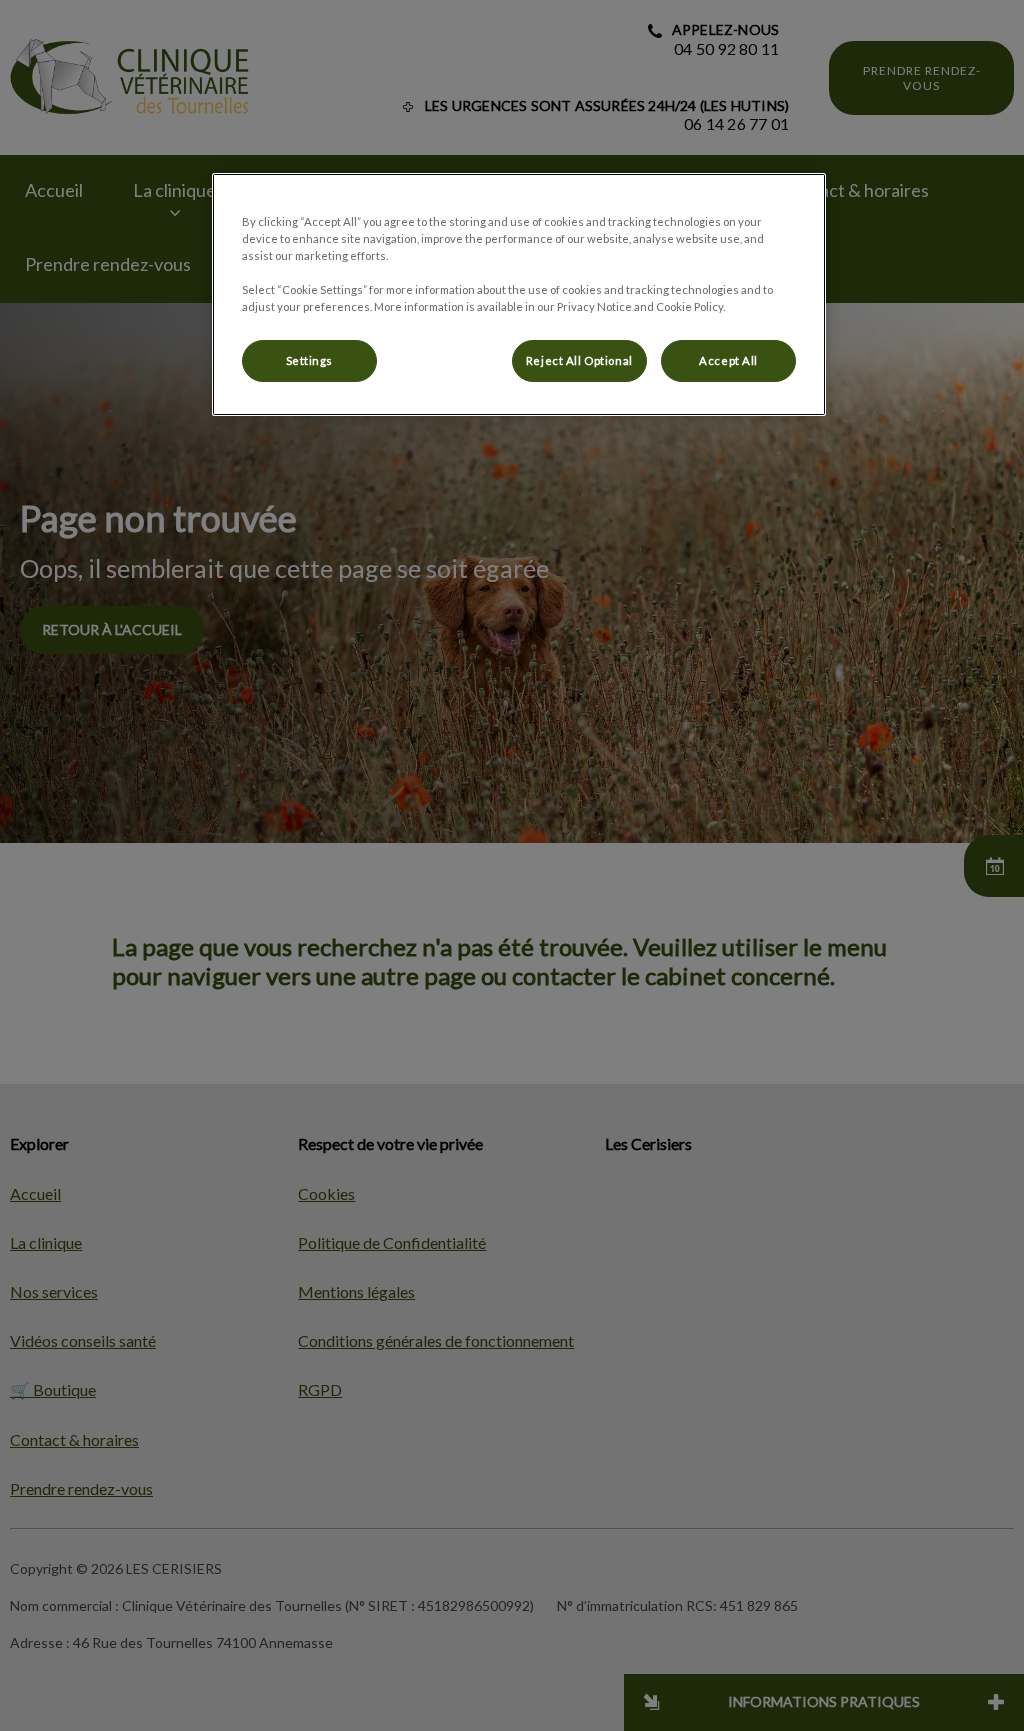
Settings (310, 360)
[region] (519, 294)
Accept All (728, 360)
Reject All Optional (579, 360)
